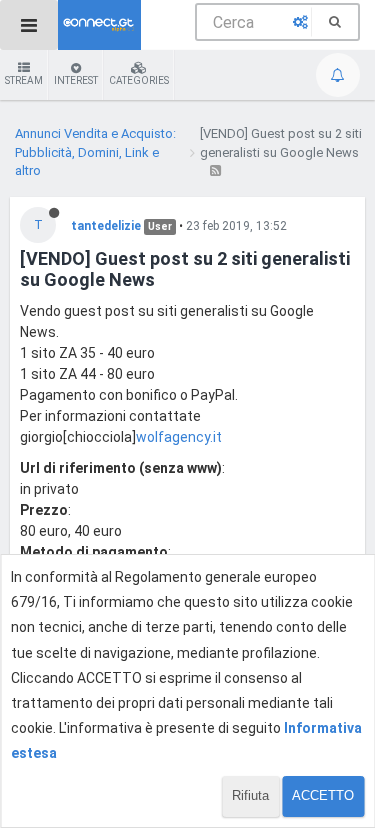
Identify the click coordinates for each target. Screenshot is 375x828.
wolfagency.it (179, 437)
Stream (24, 80)
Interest (76, 80)
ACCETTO (323, 795)
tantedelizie (106, 226)
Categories (139, 80)
